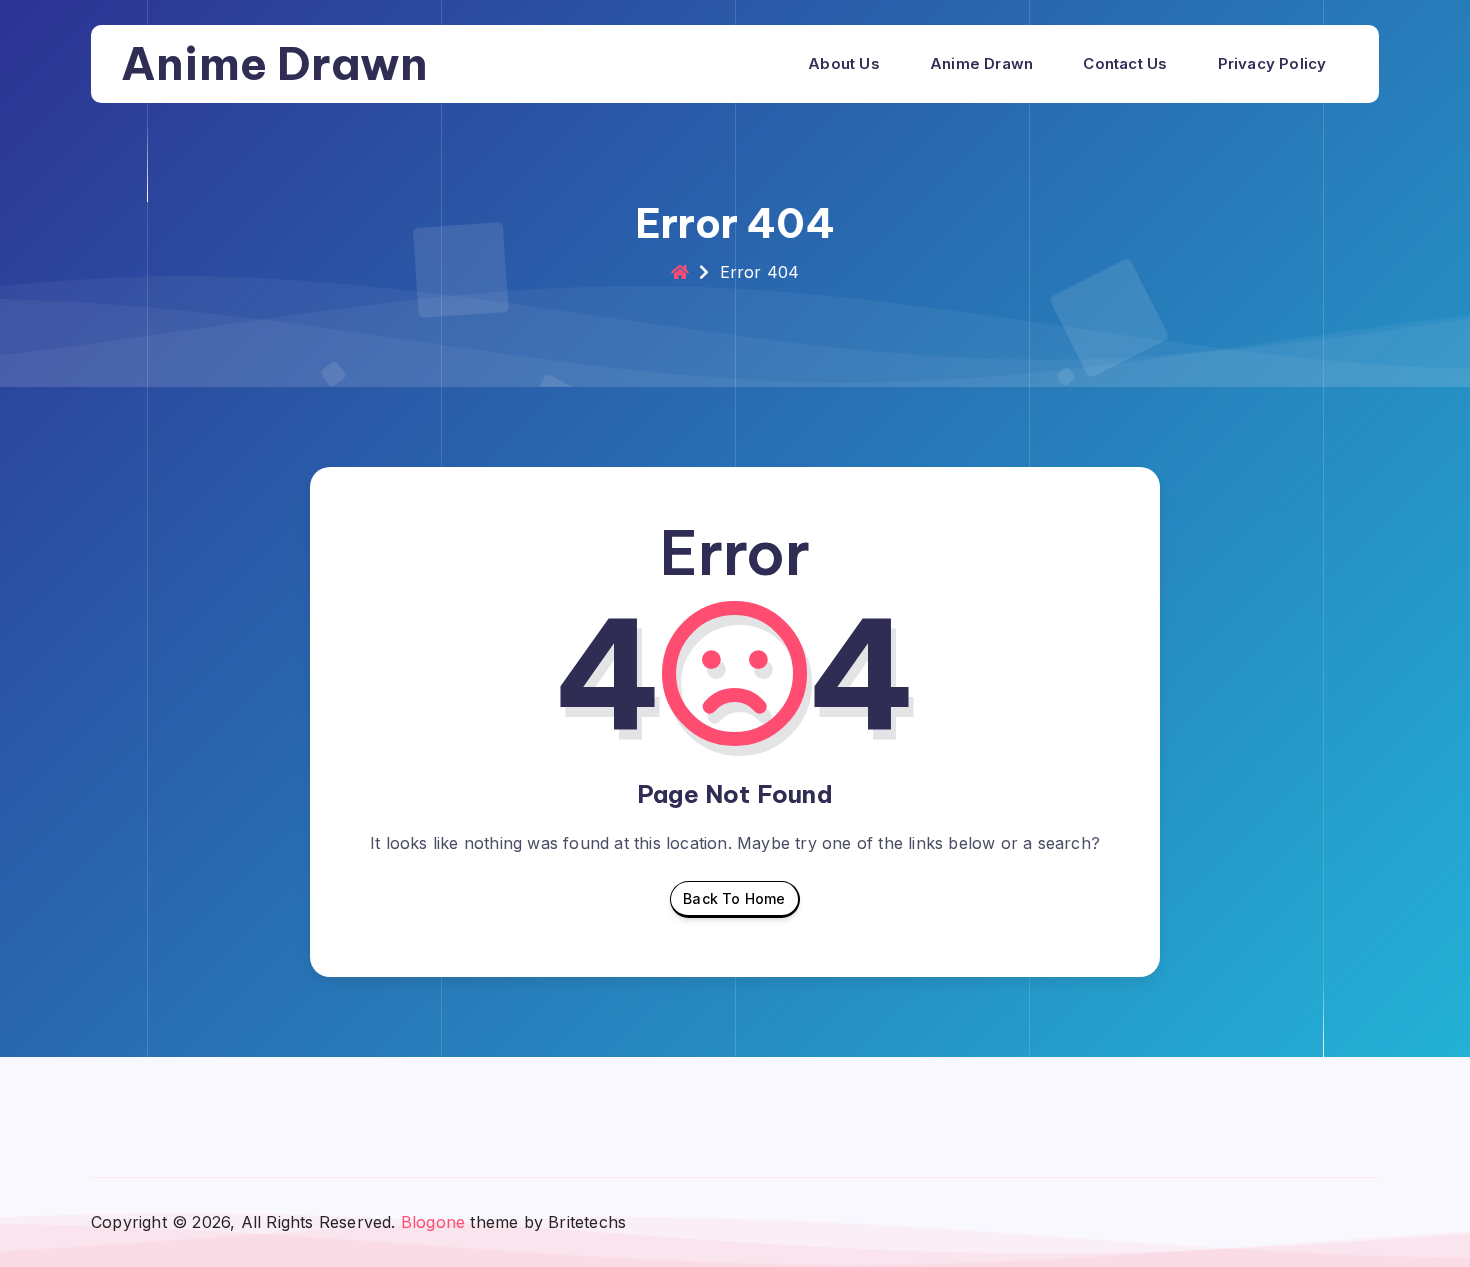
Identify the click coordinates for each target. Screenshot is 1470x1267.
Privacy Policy (1272, 63)
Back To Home (734, 898)
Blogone (433, 1222)
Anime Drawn (274, 63)
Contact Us (1125, 63)
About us (844, 63)
